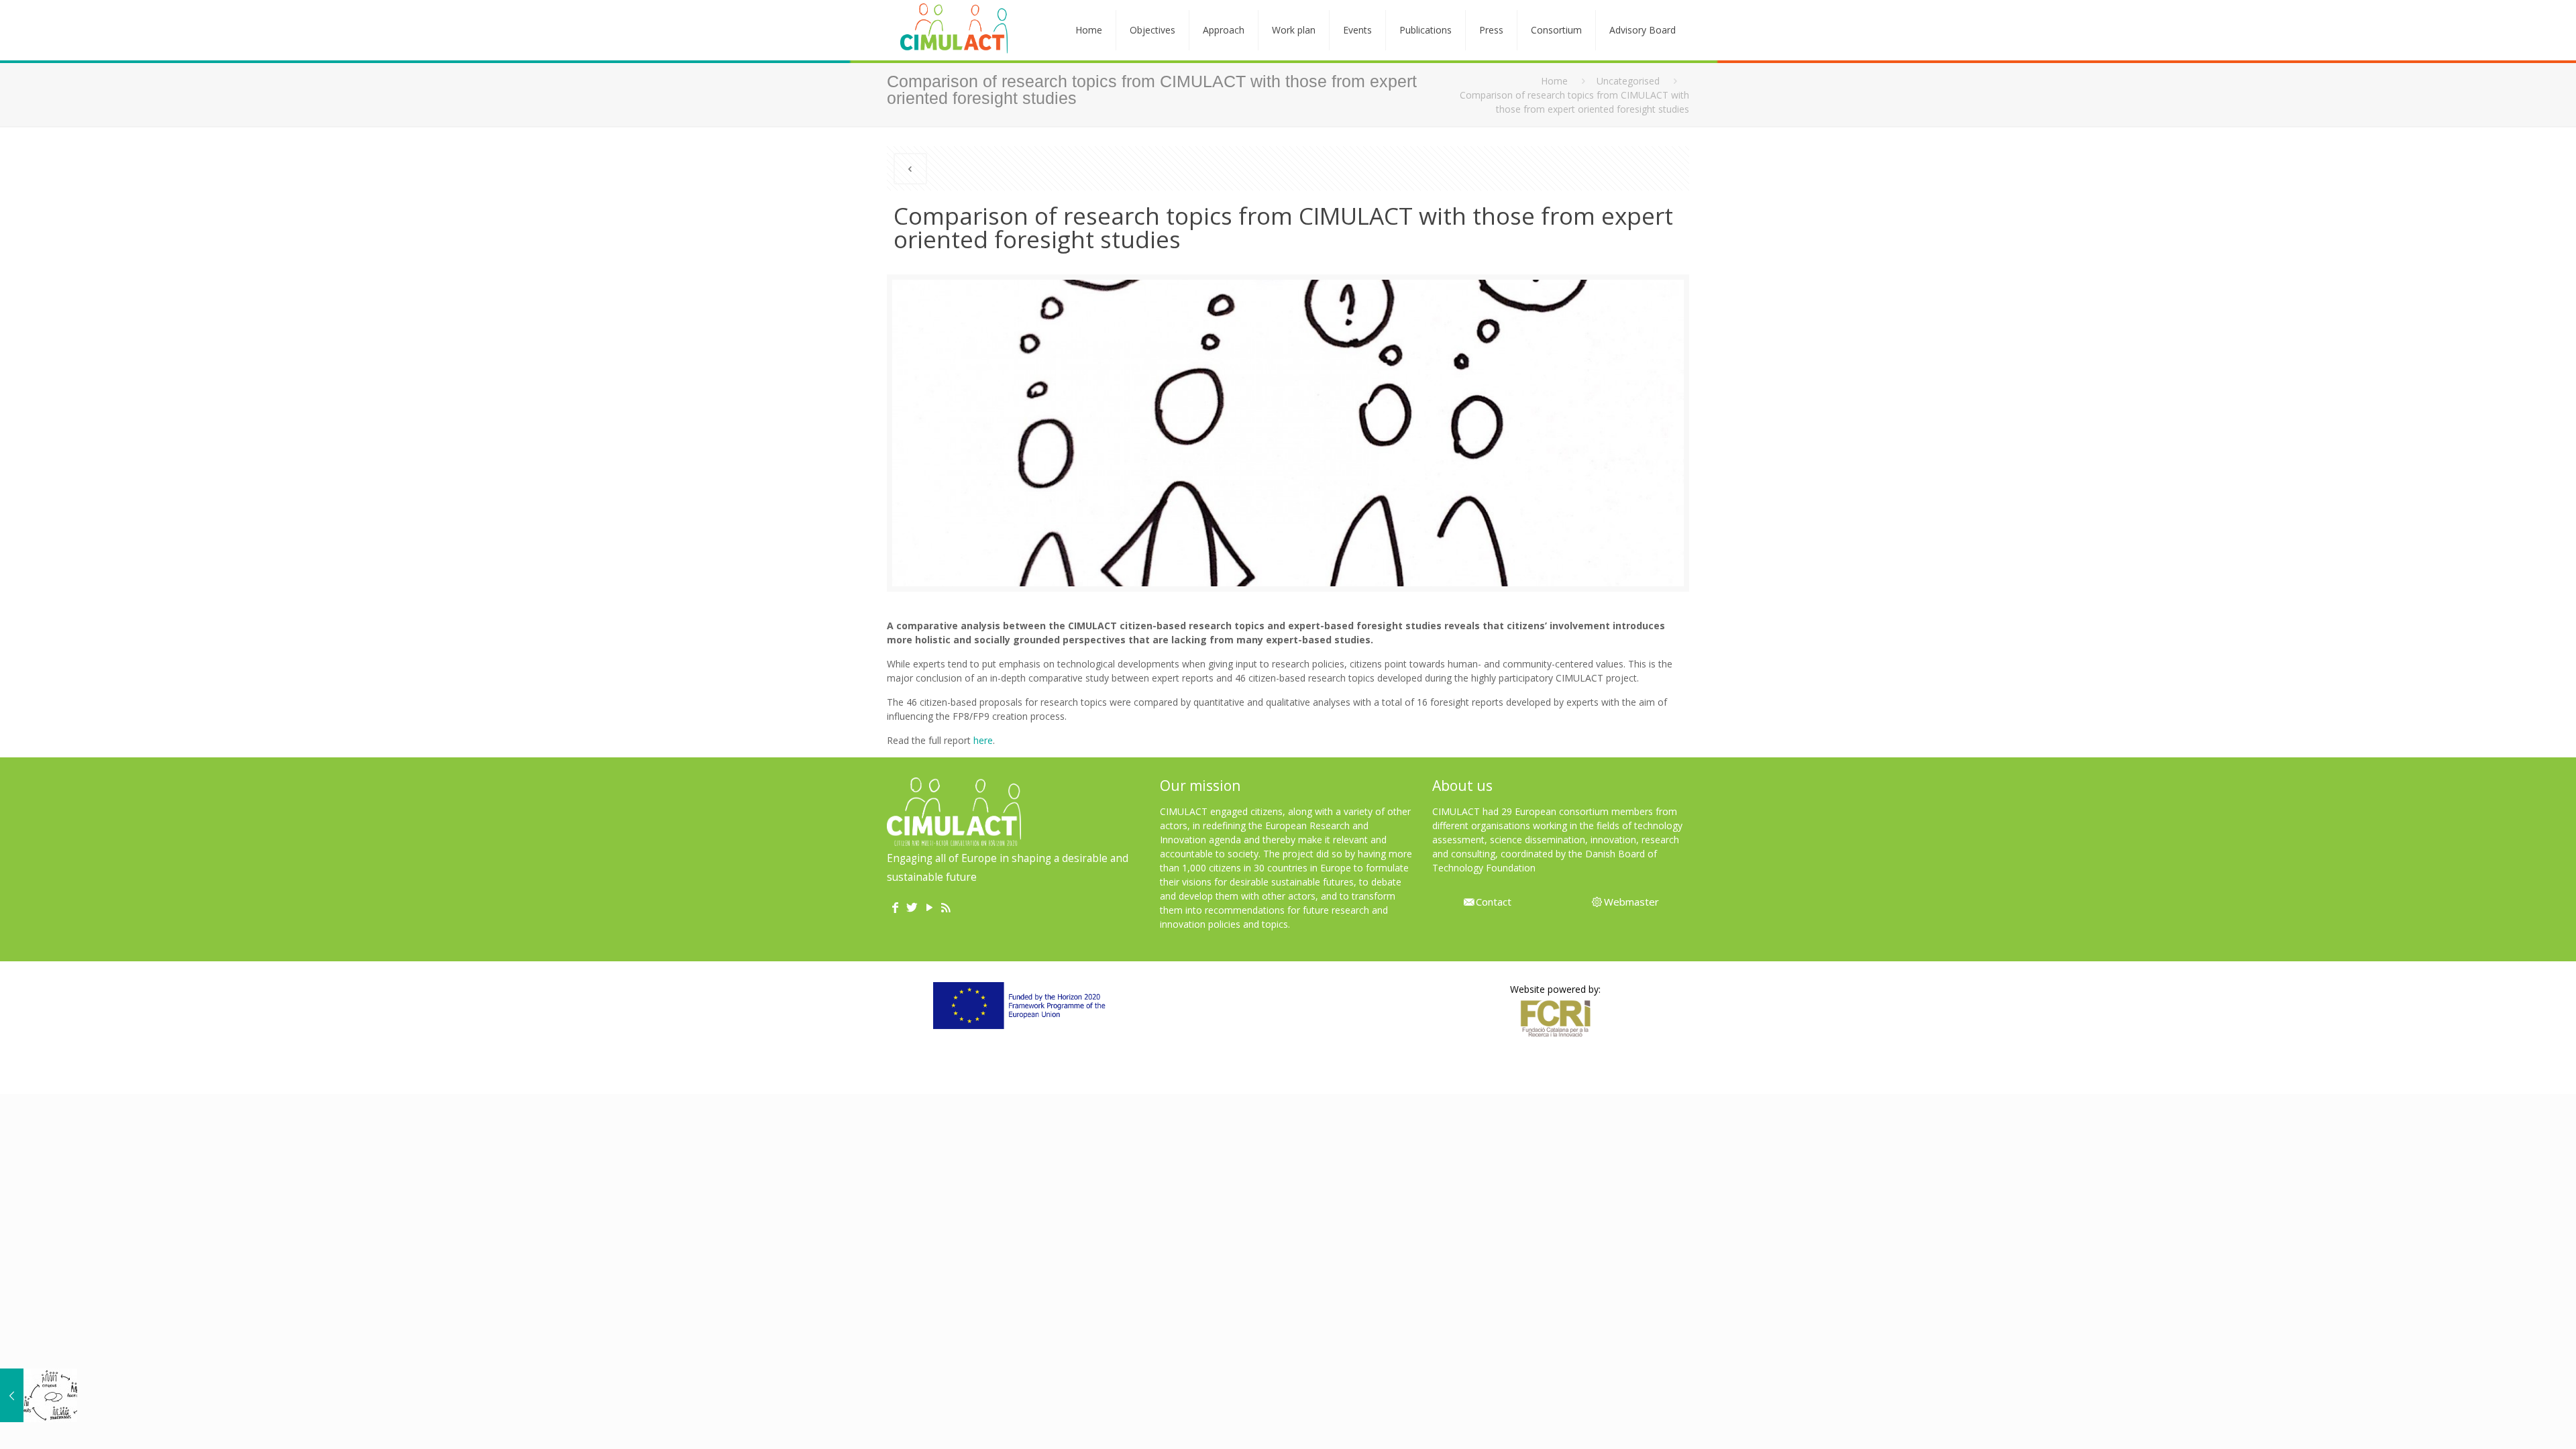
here (983, 740)
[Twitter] (912, 908)
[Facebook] (895, 908)
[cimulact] (954, 30)
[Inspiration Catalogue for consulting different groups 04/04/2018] (39, 1395)
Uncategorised (1628, 81)
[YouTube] (929, 908)
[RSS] (946, 908)
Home (1554, 81)
